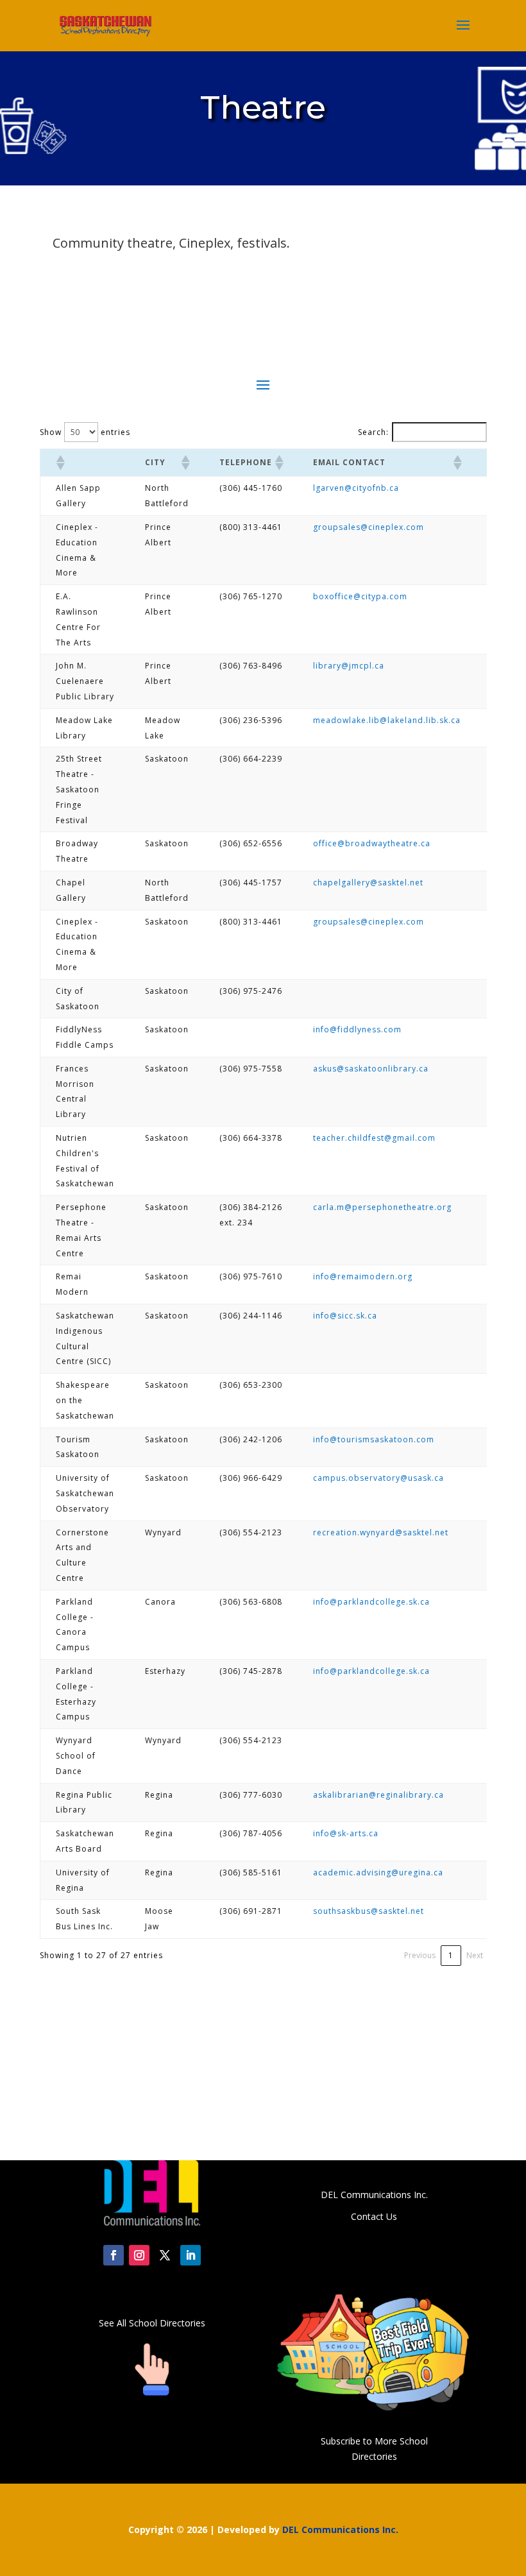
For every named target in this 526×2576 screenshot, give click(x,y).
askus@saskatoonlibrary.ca (371, 1069)
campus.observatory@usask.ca (378, 1478)
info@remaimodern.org (363, 1276)
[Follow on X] (165, 2255)
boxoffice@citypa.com (360, 596)
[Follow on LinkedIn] (191, 2255)
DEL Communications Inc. (340, 2529)
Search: (373, 432)
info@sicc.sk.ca (345, 1316)
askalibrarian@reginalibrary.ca (378, 1795)
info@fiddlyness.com (357, 1029)
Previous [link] (420, 1955)
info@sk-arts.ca (346, 1833)
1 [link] (451, 1955)
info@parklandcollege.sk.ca (371, 1602)
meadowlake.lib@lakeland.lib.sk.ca (387, 720)
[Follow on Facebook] (114, 2255)
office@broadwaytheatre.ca (372, 843)
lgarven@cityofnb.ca (356, 488)
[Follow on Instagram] (139, 2255)
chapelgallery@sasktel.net (368, 883)
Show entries (85, 432)
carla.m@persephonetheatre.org (382, 1207)
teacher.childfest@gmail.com (374, 1138)
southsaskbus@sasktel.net (369, 1911)
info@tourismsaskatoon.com (374, 1439)
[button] (60, 463)
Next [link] (475, 1955)
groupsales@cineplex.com (369, 527)
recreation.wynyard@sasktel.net (381, 1532)
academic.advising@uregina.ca (378, 1872)
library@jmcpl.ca (349, 666)
